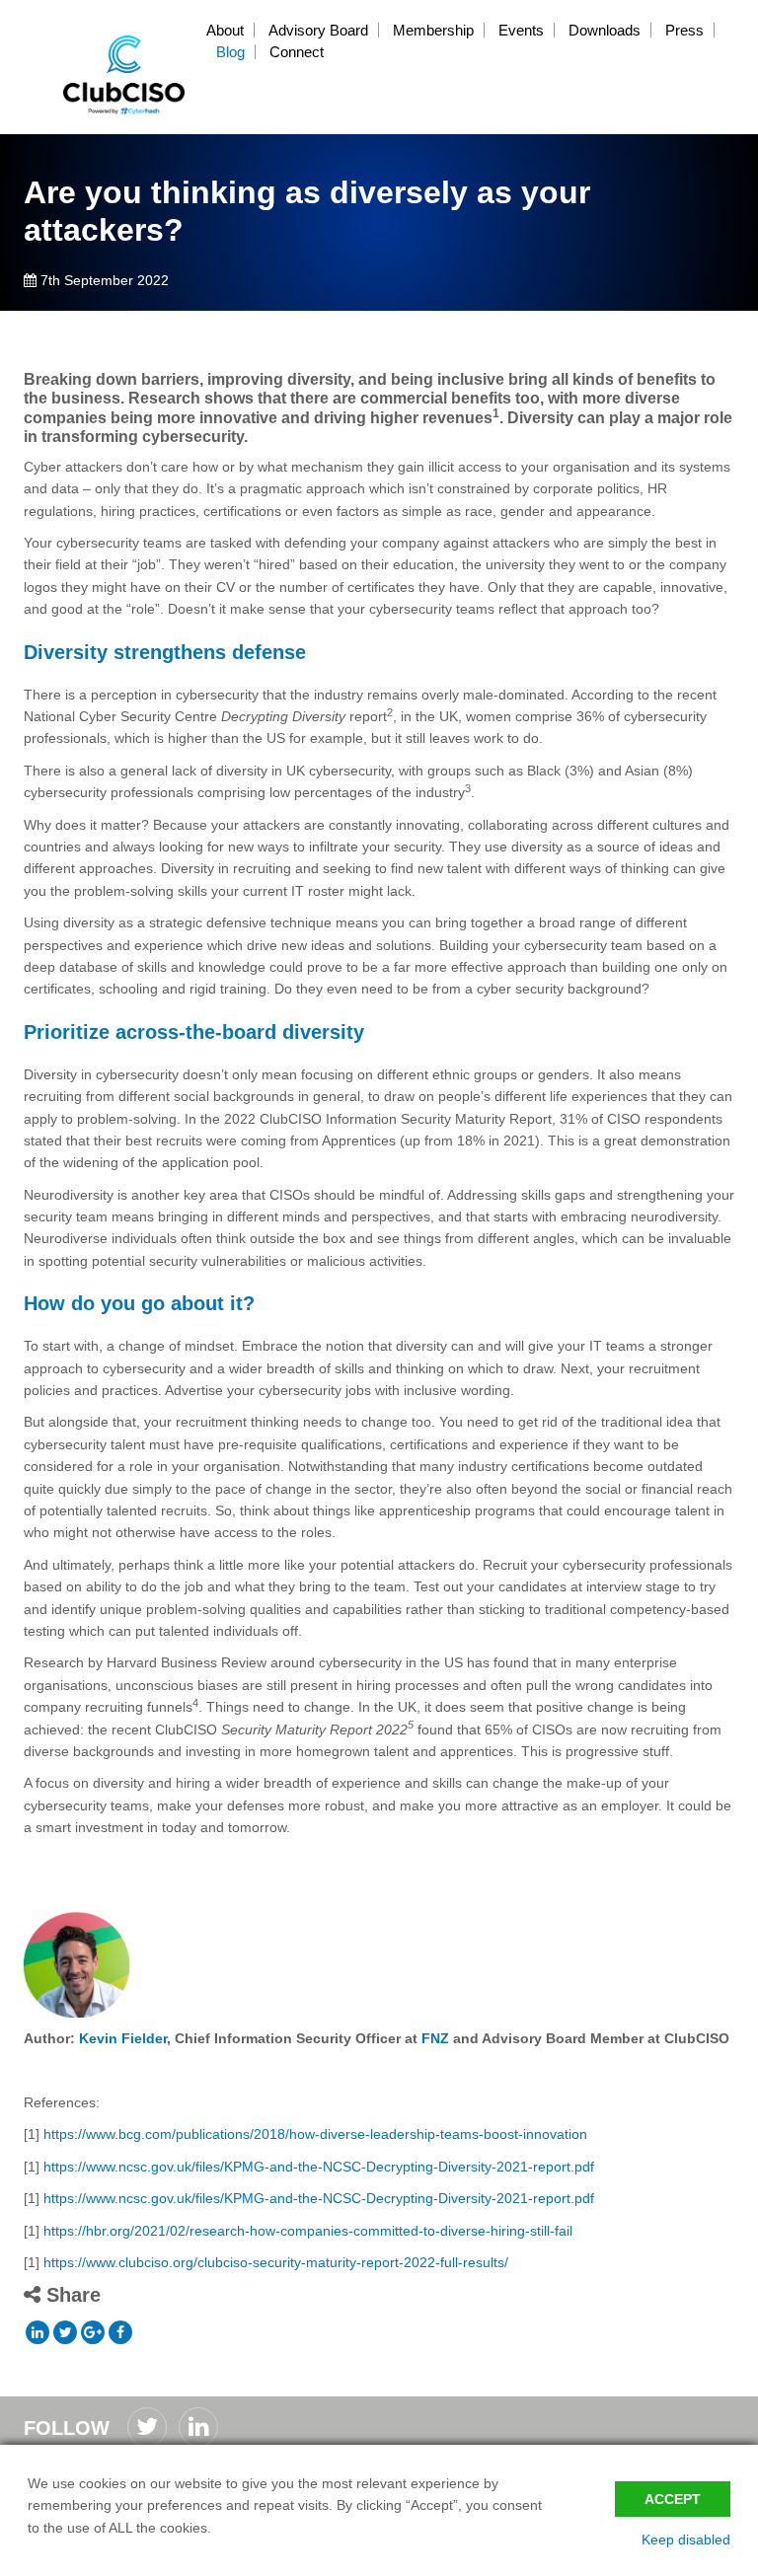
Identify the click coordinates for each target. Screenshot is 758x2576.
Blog (230, 52)
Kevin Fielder (123, 2038)
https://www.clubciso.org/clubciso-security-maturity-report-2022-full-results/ (276, 2262)
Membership (433, 30)
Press (684, 30)
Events (521, 30)
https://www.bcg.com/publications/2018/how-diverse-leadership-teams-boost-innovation (315, 2134)
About (225, 30)
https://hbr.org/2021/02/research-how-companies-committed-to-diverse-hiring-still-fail (308, 2231)
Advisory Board (318, 30)
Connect (297, 52)
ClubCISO (125, 75)
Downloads (605, 30)
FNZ (435, 2038)
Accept (673, 2499)
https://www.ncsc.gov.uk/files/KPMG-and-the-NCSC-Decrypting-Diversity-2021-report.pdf (319, 2167)
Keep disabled (686, 2539)
